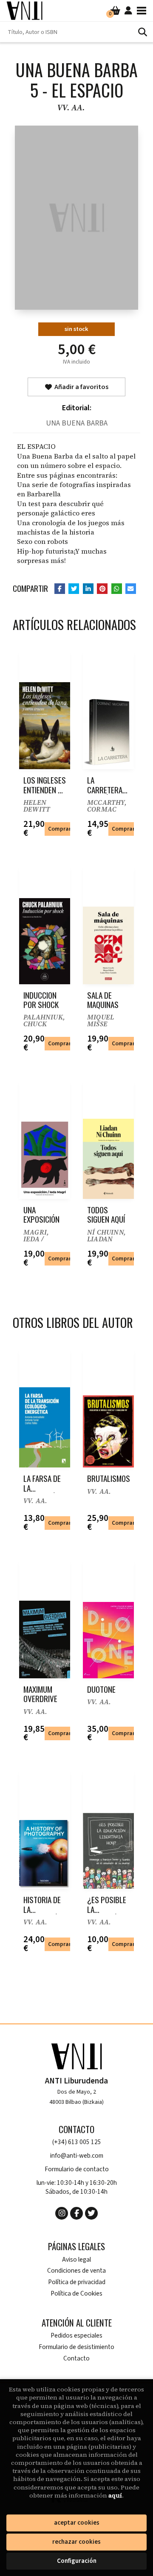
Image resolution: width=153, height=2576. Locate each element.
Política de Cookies (76, 2294)
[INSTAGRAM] (62, 2213)
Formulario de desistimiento (76, 2347)
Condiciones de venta (76, 2271)
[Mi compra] (115, 11)
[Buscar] (142, 32)
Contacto (76, 2359)
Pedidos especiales (76, 2336)
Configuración (77, 2561)
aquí (115, 2495)
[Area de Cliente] (128, 11)
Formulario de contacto (77, 2169)
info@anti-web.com (77, 2156)
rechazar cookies (76, 2542)
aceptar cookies (77, 2523)
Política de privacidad (77, 2282)
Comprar (59, 829)
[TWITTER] (91, 2213)
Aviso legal (76, 2260)
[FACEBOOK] (76, 2213)
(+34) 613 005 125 (77, 2142)
